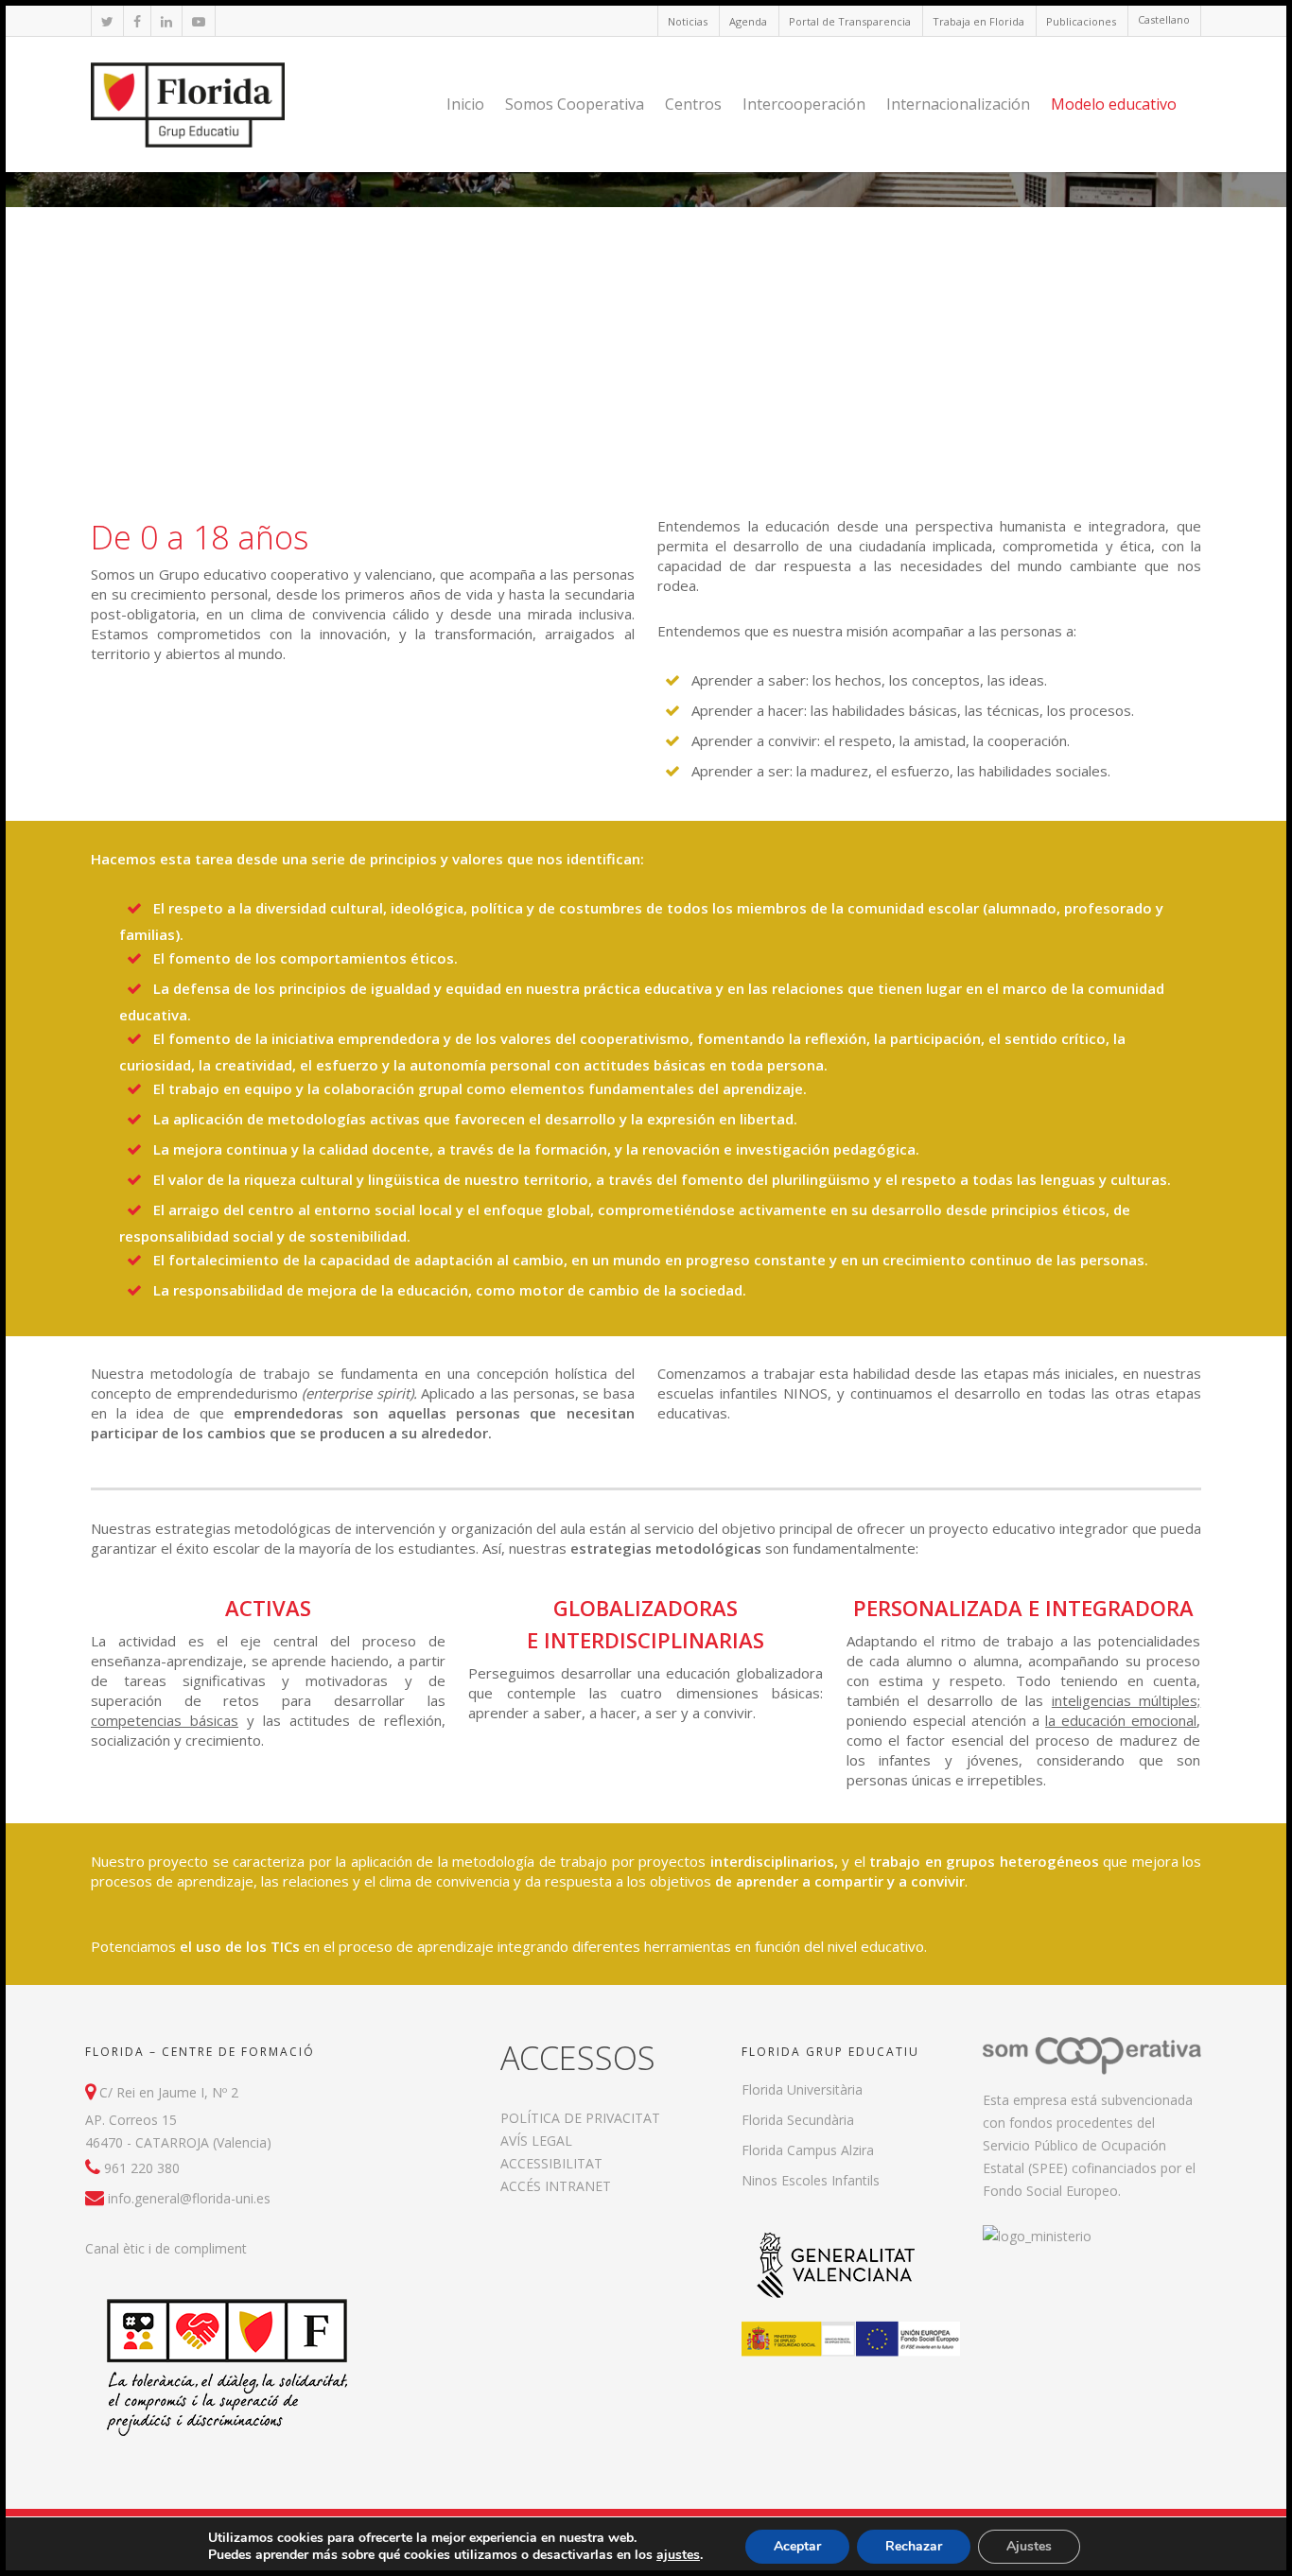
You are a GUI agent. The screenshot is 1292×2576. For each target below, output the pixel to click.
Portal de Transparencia (850, 21)
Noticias (688, 21)
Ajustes (1029, 2546)
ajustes (678, 2555)
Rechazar (914, 2546)
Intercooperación (804, 104)
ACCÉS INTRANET (556, 2186)
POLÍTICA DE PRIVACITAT (580, 2118)
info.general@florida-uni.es (189, 2198)
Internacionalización (958, 104)
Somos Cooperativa (575, 104)
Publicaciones (1081, 21)
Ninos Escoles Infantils (811, 2180)
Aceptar (797, 2546)
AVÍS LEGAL (536, 2141)
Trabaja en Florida (978, 21)
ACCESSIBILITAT (551, 2163)
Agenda (748, 21)
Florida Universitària (802, 2089)
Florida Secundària (798, 2120)
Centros (693, 104)
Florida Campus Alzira (808, 2150)
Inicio (465, 104)
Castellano (1164, 19)
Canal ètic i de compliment (166, 2248)
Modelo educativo (1114, 104)
